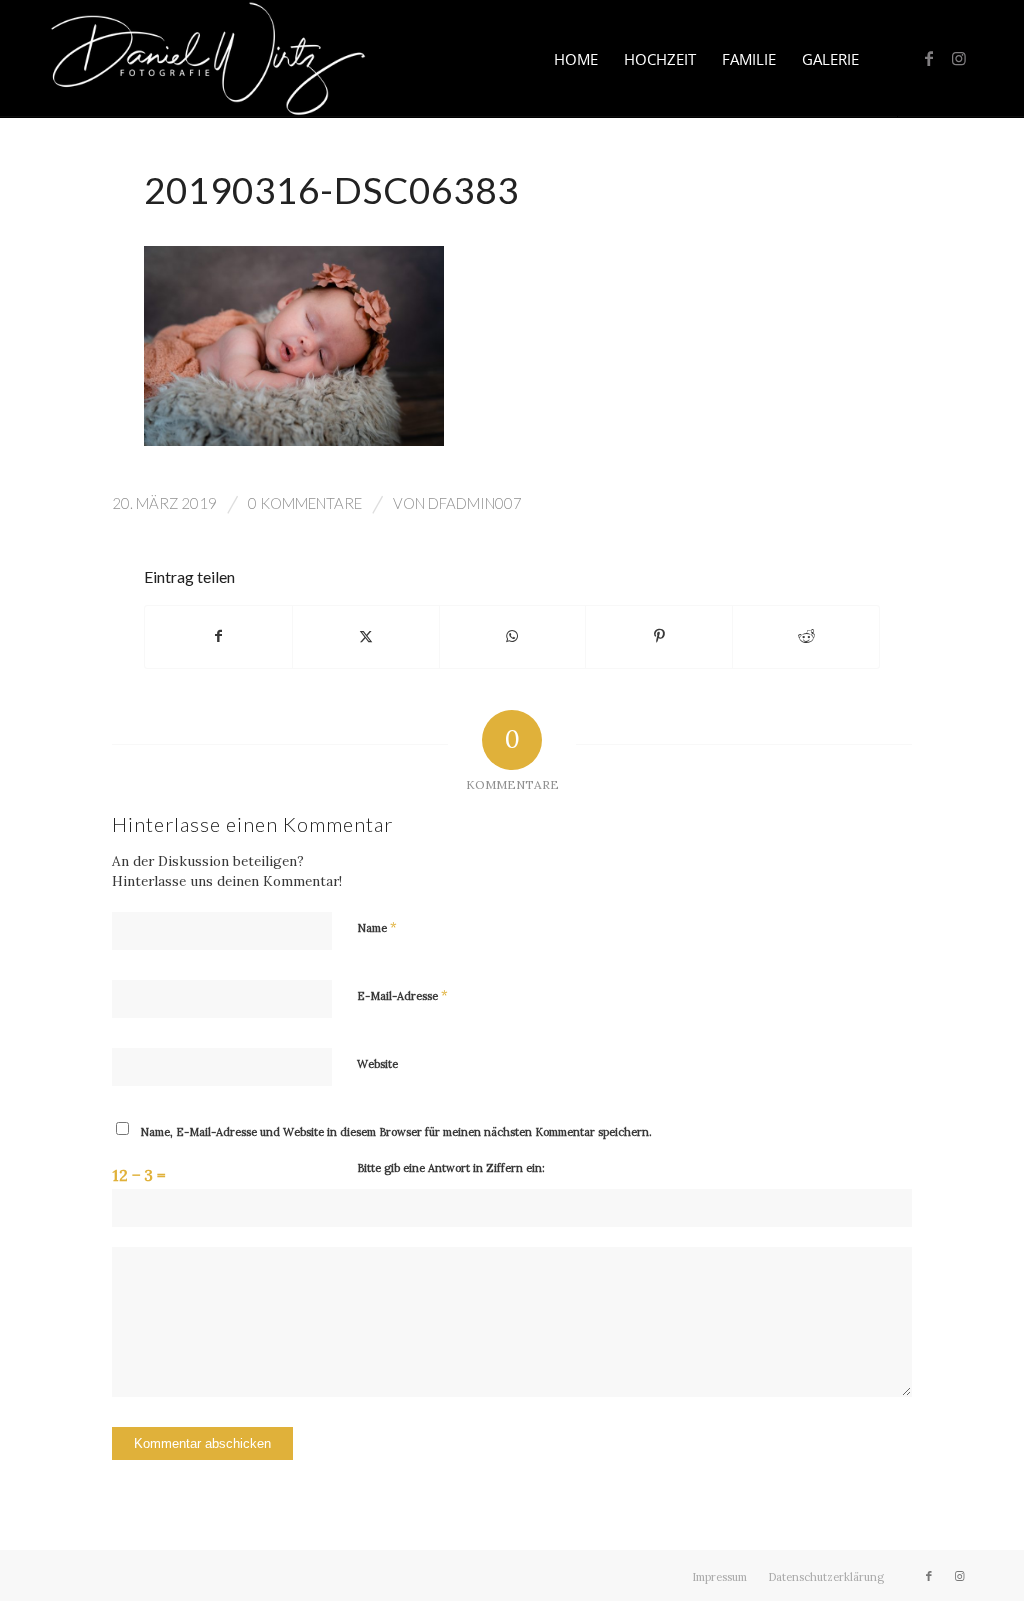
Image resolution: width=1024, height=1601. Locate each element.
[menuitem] (576, 59)
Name (377, 927)
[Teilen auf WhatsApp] (513, 636)
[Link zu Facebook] (929, 58)
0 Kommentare (305, 503)
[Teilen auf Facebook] (218, 636)
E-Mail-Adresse (402, 995)
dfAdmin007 (475, 503)
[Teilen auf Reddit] (806, 636)
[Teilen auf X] (366, 636)
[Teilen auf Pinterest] (659, 636)
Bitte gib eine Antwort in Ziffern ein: (451, 1168)
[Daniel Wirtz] (208, 59)
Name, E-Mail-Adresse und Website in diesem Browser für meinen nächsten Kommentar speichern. (396, 1132)
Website (377, 1064)
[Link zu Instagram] (959, 58)
